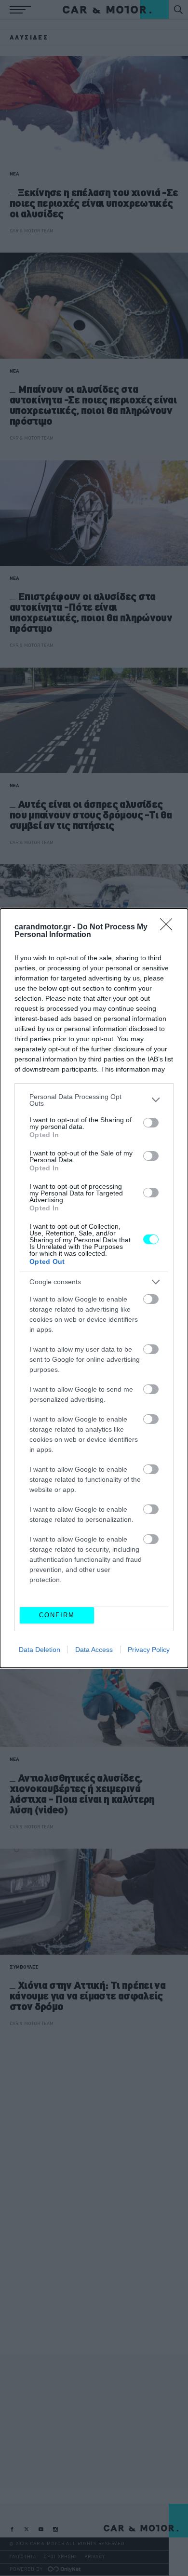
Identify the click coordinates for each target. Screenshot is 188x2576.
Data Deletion (40, 1650)
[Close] (169, 927)
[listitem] (94, 1100)
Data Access (94, 1650)
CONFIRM (57, 1615)
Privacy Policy (149, 1650)
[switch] (151, 1123)
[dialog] (94, 1288)
